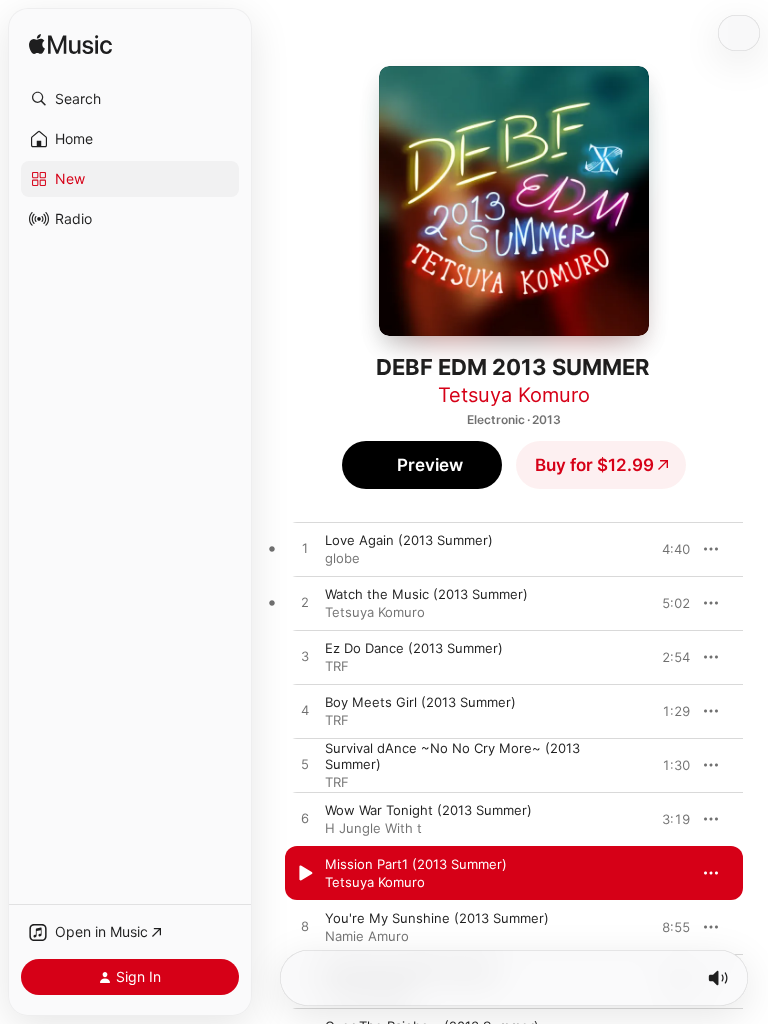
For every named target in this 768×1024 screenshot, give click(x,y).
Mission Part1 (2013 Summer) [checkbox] (416, 864)
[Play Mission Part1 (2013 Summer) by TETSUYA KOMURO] (305, 873)
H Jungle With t (373, 828)
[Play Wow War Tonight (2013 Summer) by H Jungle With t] (305, 819)
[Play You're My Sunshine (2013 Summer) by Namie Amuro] (305, 927)
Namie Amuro (367, 936)
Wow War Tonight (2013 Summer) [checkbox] (428, 810)
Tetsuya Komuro (514, 395)
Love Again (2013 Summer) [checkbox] (409, 540)
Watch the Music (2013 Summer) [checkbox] (426, 594)
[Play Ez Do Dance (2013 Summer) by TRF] (305, 657)
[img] (70, 45)
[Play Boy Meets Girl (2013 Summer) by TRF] (305, 711)
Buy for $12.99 (594, 465)
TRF (337, 666)
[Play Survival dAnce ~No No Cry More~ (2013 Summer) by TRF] (305, 765)
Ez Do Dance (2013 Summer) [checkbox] (414, 648)
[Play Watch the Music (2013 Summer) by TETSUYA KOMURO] (305, 603)
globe (342, 558)
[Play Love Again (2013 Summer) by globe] (305, 549)
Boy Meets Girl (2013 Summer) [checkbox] (420, 702)
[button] (130, 99)
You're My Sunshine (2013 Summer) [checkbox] (437, 918)
